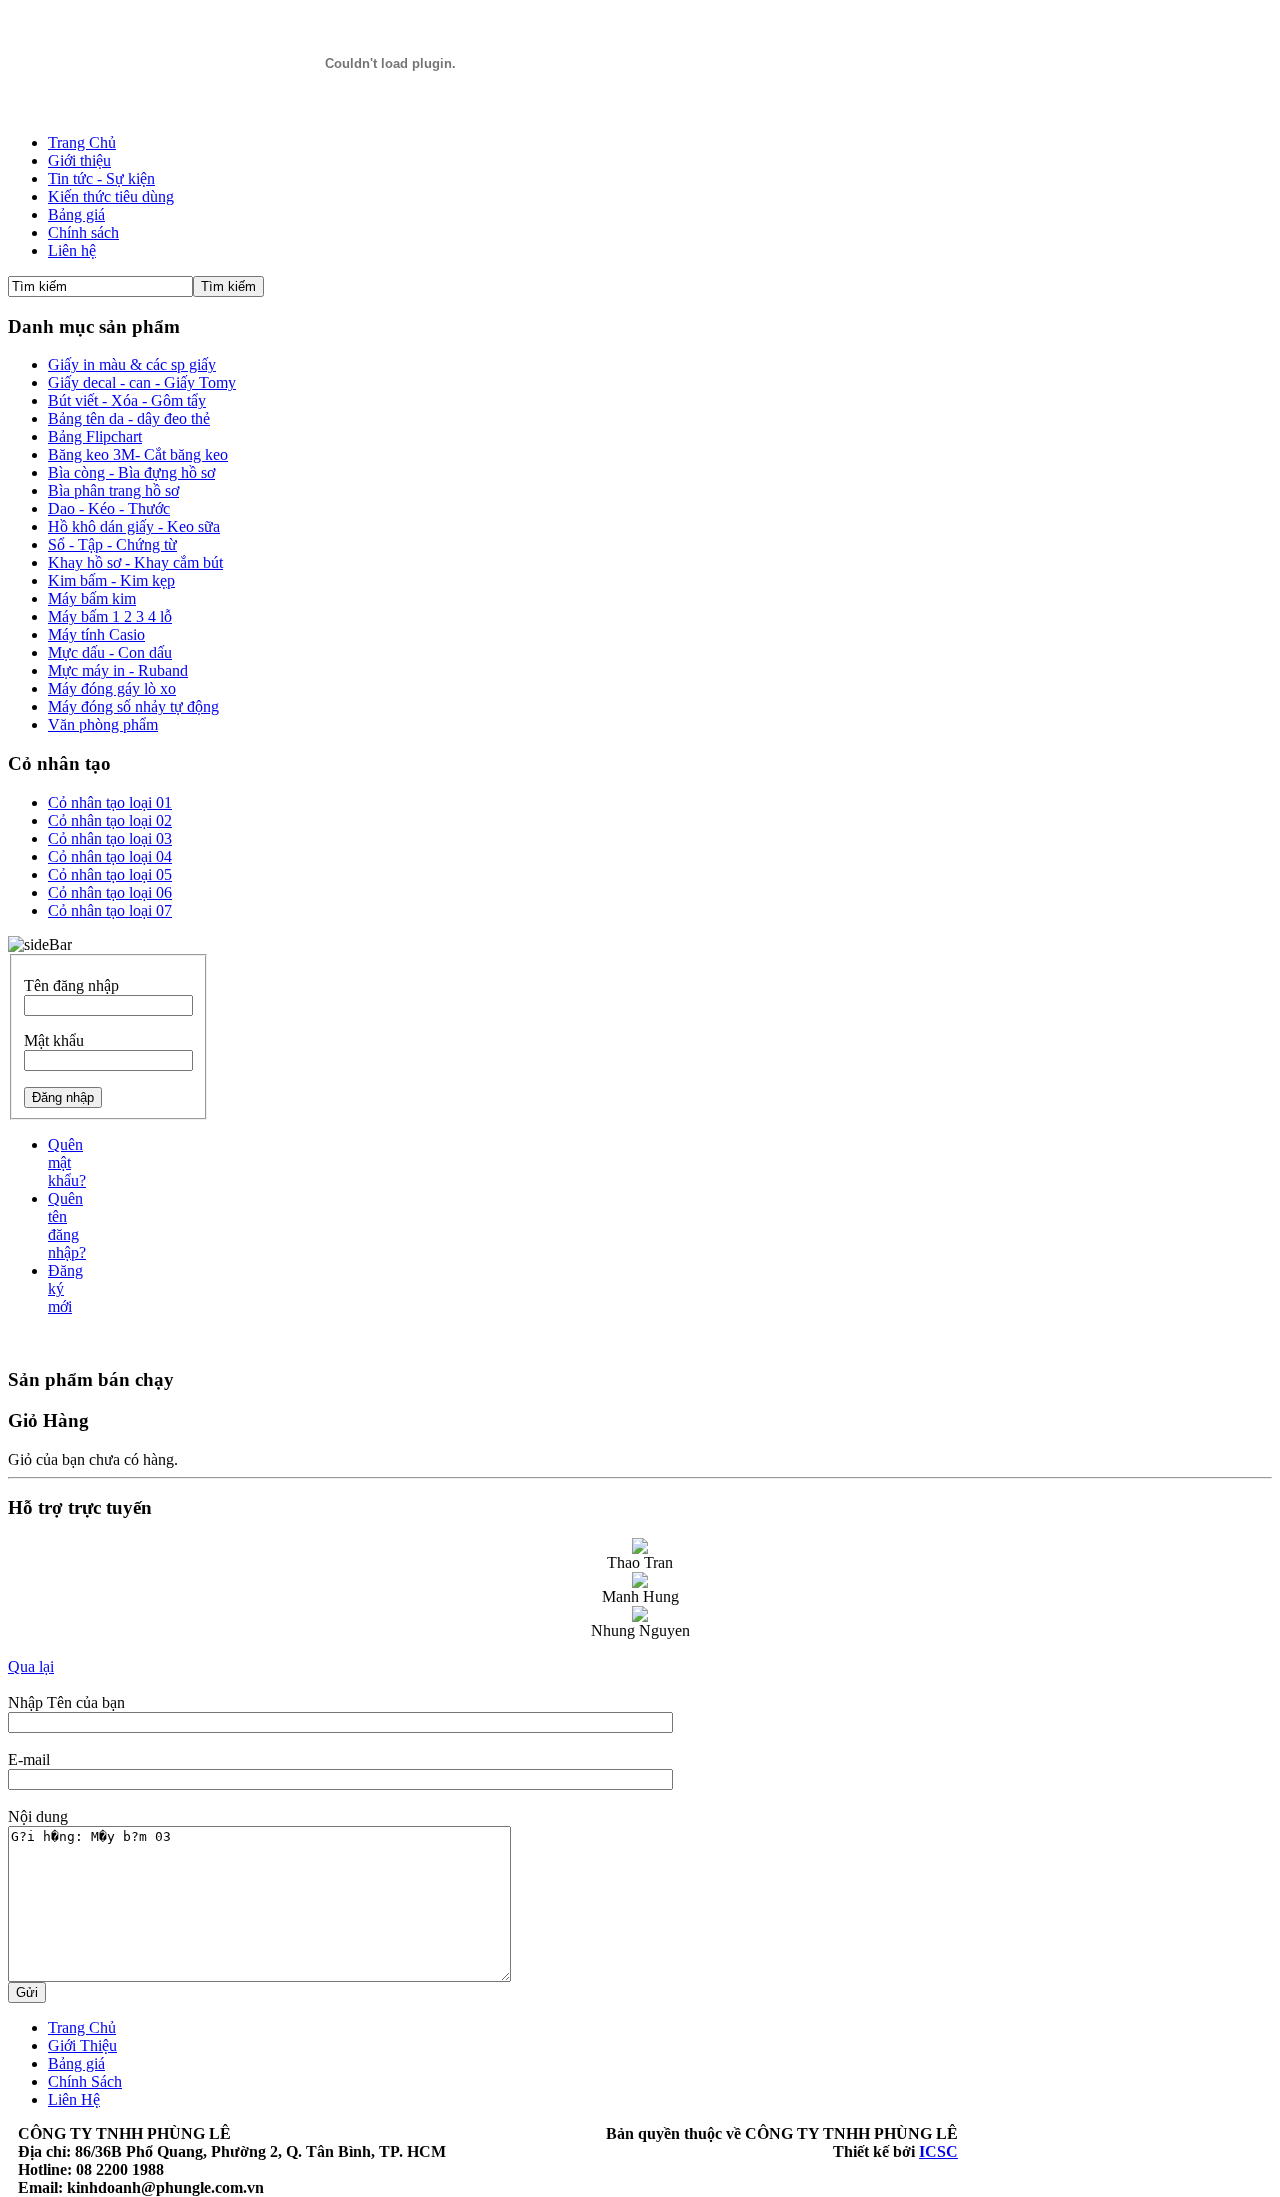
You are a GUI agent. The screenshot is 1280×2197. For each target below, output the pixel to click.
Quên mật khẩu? (67, 1162)
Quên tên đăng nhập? (67, 1225)
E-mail (29, 1759)
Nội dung (38, 1816)
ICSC (938, 2151)
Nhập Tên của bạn (66, 1702)
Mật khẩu (54, 1040)
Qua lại (31, 1666)
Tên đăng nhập (71, 985)
